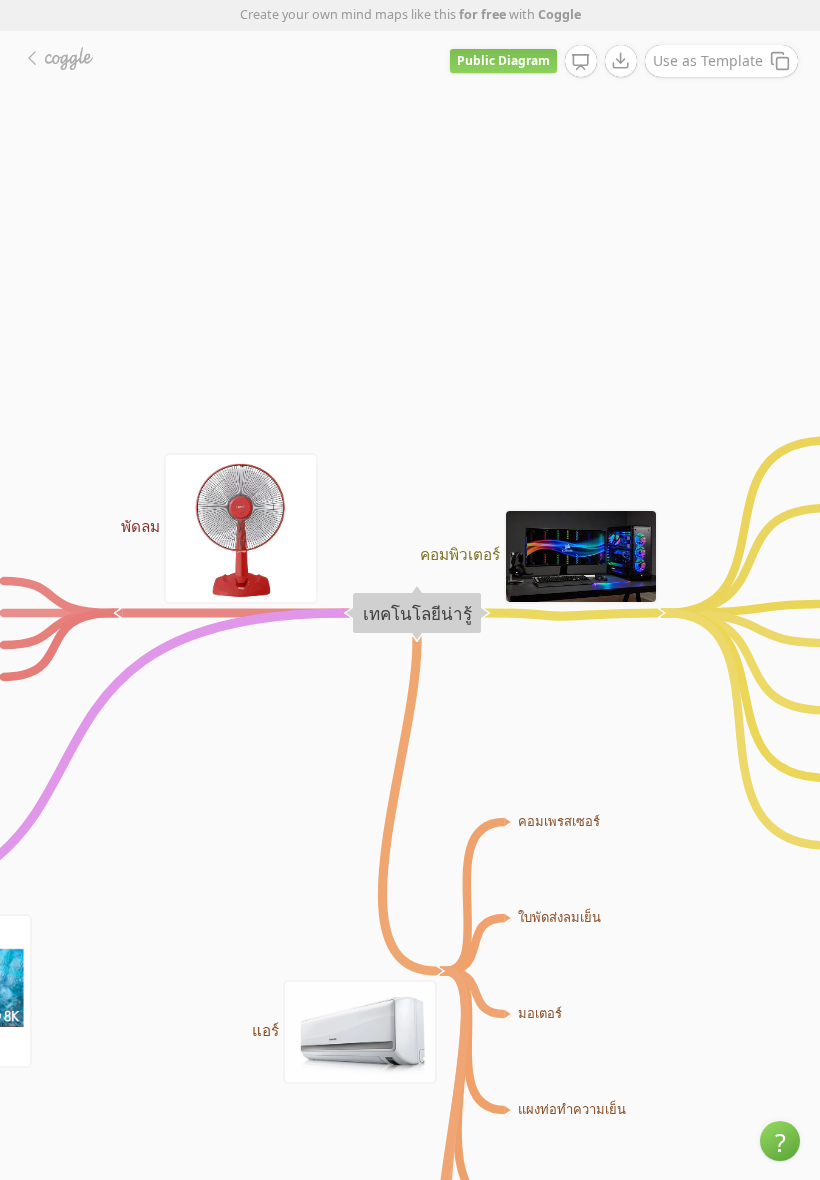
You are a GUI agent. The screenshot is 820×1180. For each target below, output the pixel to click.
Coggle (559, 14)
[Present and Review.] (581, 62)
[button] (780, 1141)
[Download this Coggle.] (621, 61)
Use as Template (708, 60)
